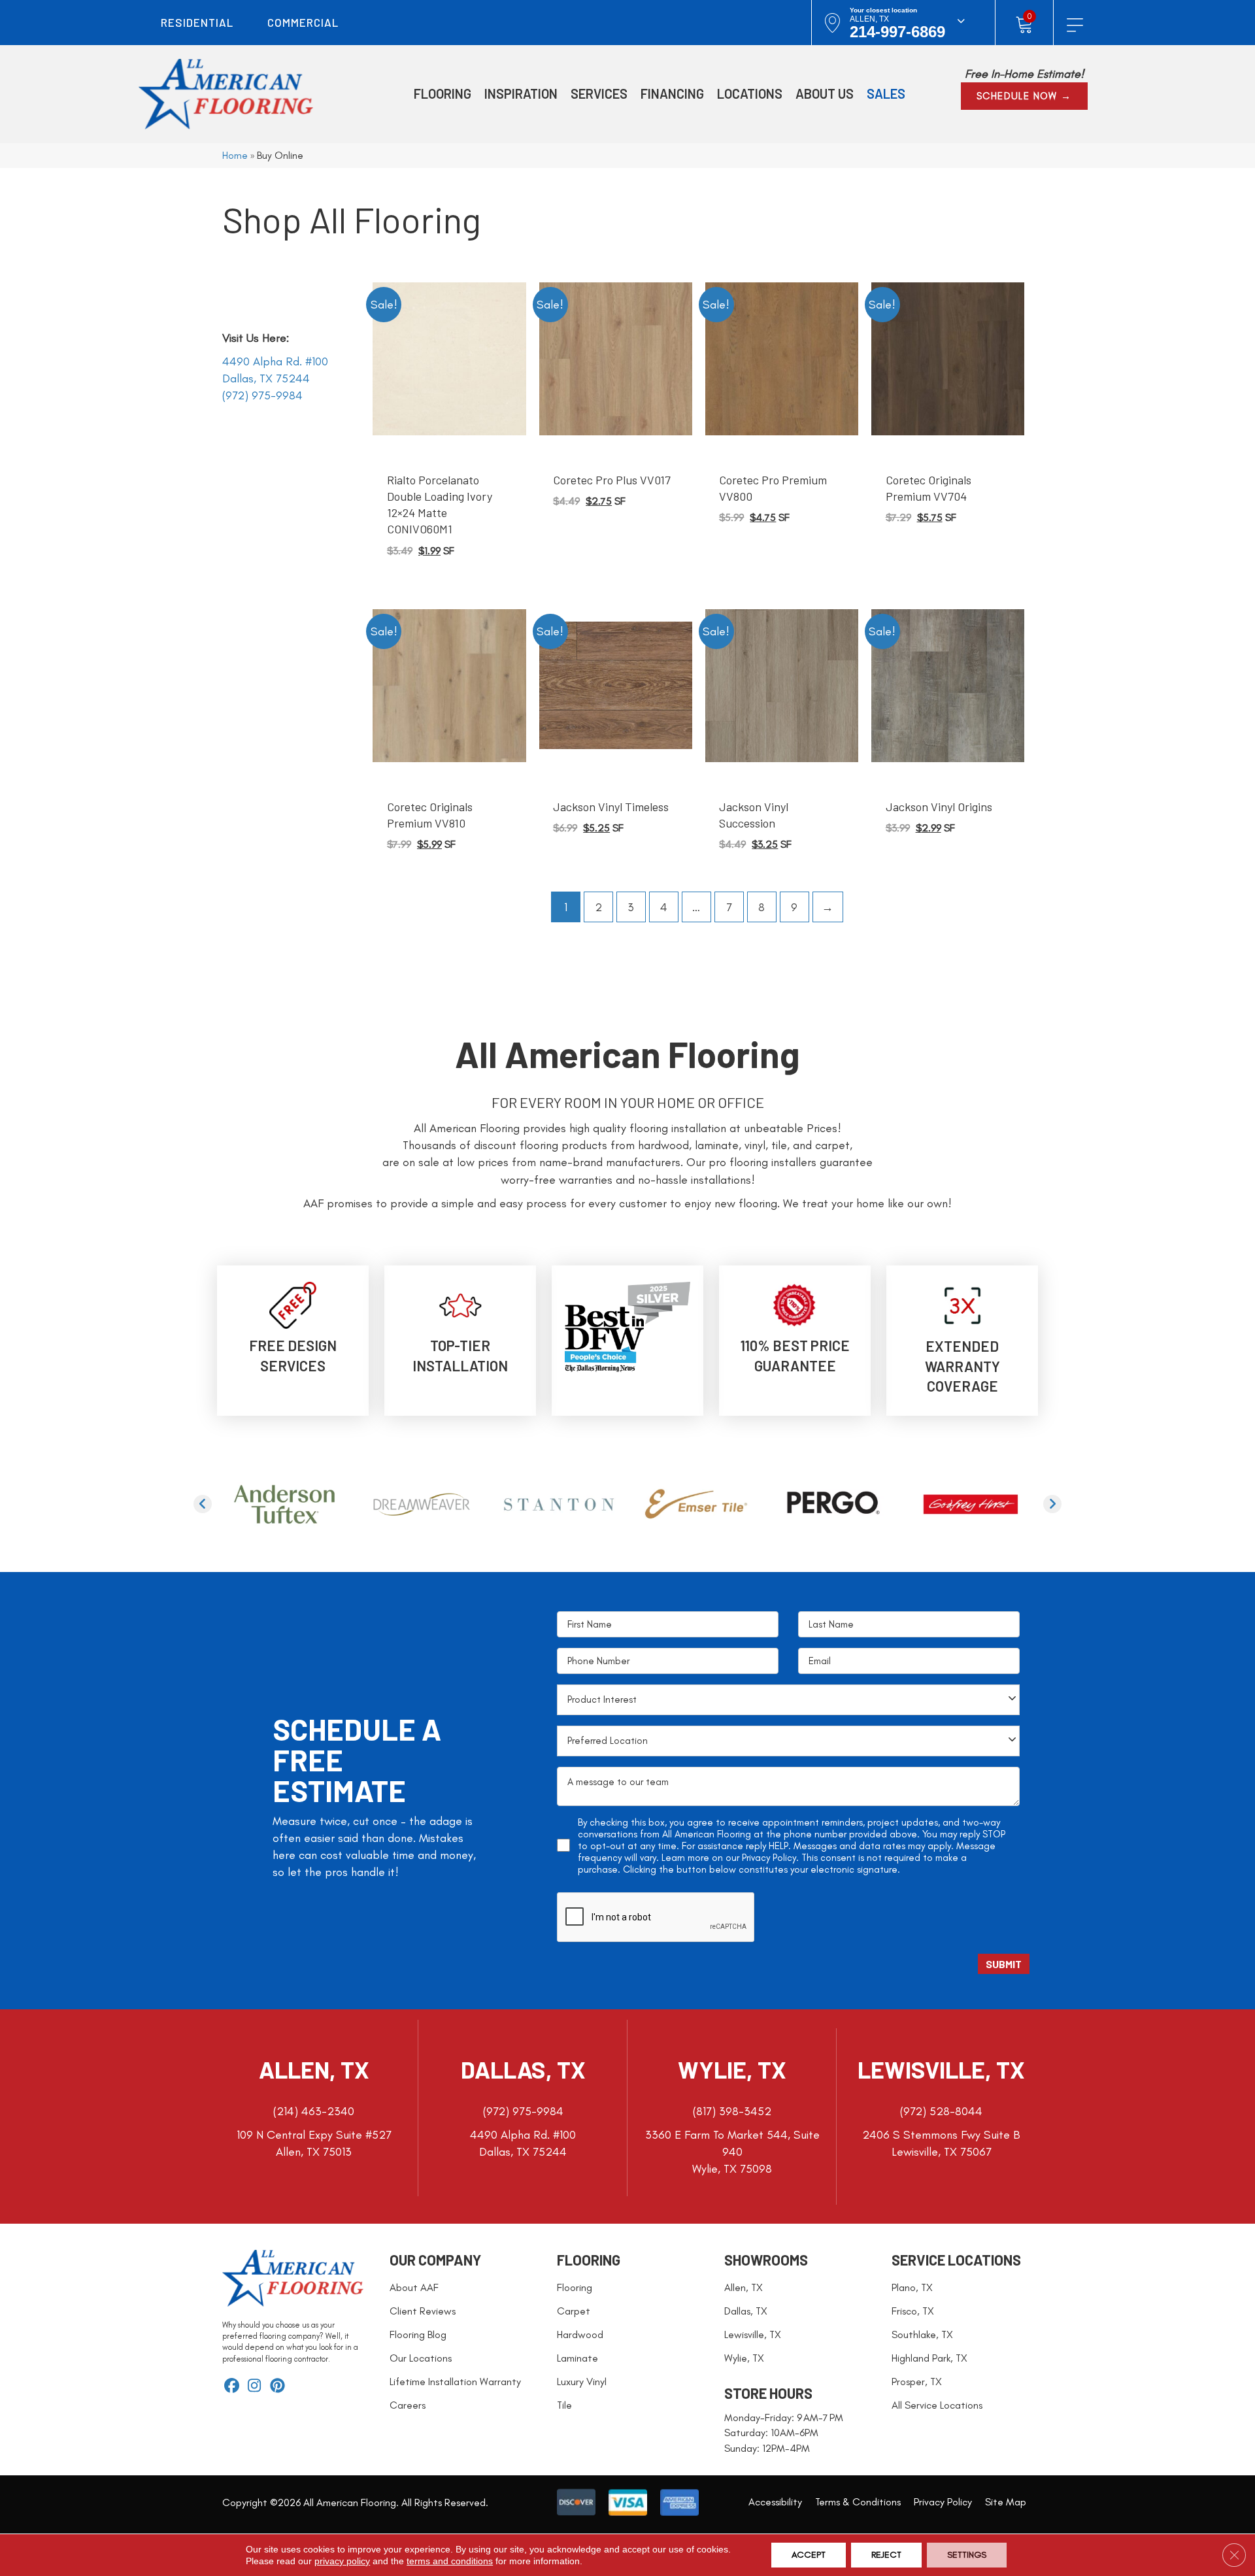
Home (235, 155)
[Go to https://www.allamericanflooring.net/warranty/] (962, 1341)
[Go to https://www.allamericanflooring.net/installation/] (460, 1330)
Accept (809, 2555)
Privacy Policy (769, 1858)
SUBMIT (1004, 1964)
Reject (886, 2555)
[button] (1024, 96)
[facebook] (232, 2387)
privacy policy (342, 2561)
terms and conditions (450, 2561)
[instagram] (255, 2387)
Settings (967, 2555)
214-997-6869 (897, 32)
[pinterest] (277, 2387)
